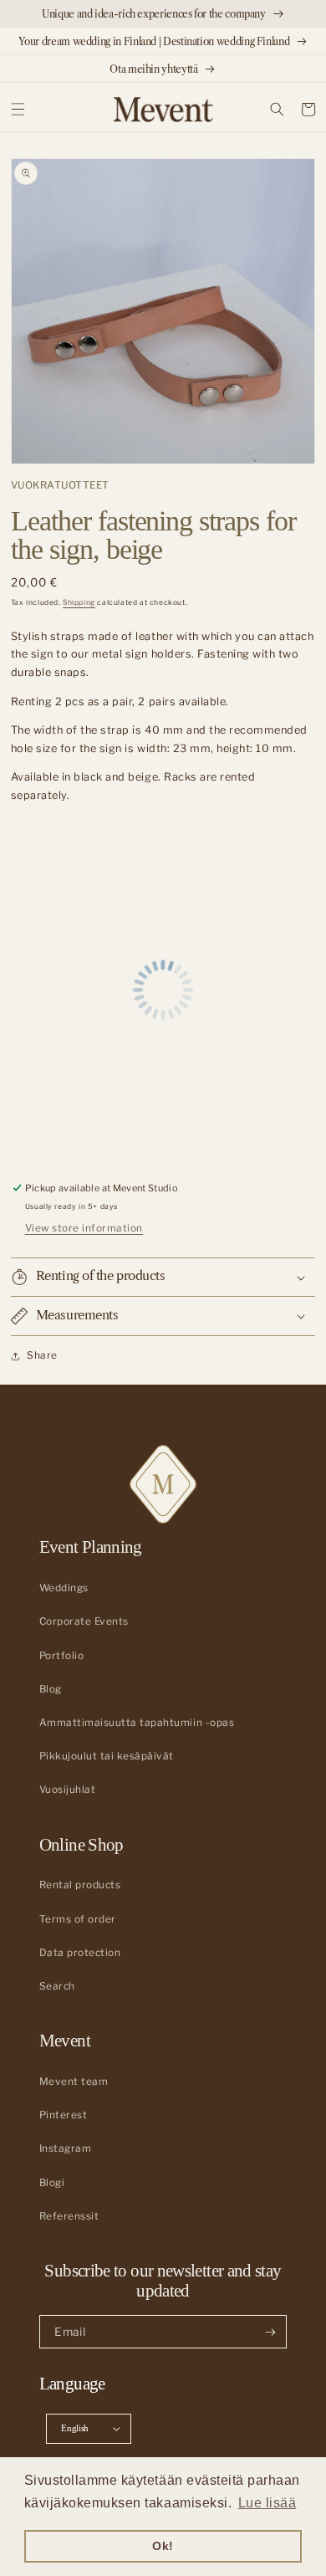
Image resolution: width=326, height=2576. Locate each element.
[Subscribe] (270, 2332)
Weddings (64, 1588)
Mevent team (74, 2082)
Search (57, 1986)
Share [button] (42, 1355)
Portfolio (62, 1656)
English (75, 2428)
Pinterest (64, 2115)
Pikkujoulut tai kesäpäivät (107, 1756)
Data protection (80, 1953)
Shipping (79, 602)
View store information (84, 1228)
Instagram (66, 2148)
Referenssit (69, 2216)
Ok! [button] (163, 2546)
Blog (51, 1689)
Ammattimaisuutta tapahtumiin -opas (137, 1723)
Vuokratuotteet (60, 485)
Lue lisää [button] (267, 2503)
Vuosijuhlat (68, 1790)
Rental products (80, 1885)
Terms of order (78, 1919)
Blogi (52, 2183)
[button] (18, 109)
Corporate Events (84, 1621)
